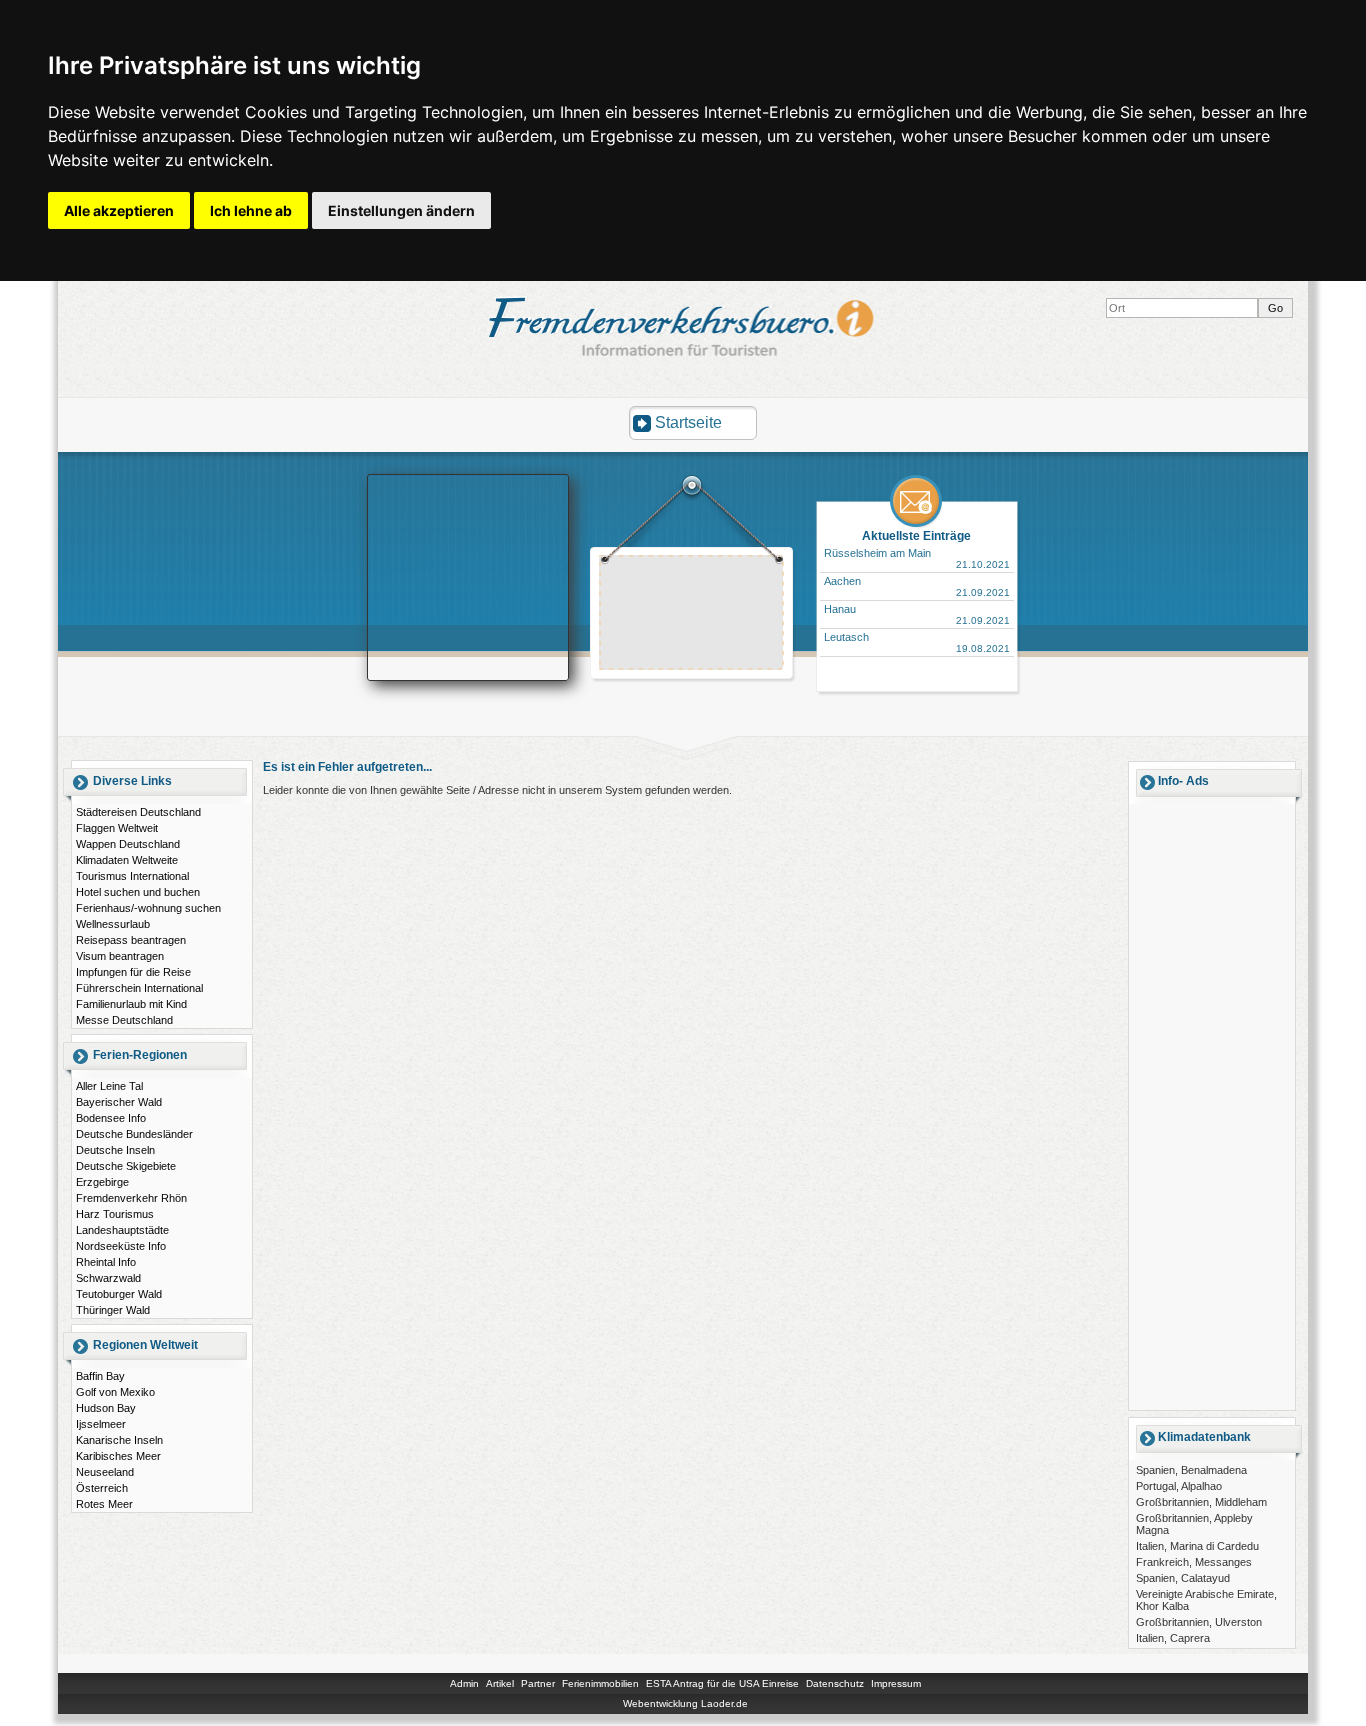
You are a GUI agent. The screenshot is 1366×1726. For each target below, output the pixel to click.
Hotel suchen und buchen (138, 892)
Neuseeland (105, 1472)
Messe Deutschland (124, 1020)
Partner (538, 1683)
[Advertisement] (692, 615)
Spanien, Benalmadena (1191, 1470)
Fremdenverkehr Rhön (131, 1198)
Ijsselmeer (101, 1424)
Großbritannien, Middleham (1201, 1502)
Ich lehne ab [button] (251, 210)
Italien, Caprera (1173, 1638)
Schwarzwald (108, 1278)
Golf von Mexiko (115, 1392)
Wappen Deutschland (128, 844)
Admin (464, 1683)
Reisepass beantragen (131, 940)
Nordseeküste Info (121, 1246)
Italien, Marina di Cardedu (1197, 1546)
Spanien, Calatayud (1183, 1578)
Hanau (840, 609)
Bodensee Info (111, 1118)
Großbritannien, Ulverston (1199, 1622)
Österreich (102, 1488)
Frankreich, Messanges (1194, 1562)
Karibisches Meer (118, 1456)
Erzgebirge (102, 1182)
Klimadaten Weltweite (127, 860)
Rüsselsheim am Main (877, 553)
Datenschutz (835, 1683)
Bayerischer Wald (119, 1102)
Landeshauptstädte (122, 1230)
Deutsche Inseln (115, 1150)
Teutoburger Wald (119, 1294)
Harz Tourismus (115, 1214)
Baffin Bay (100, 1376)
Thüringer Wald (113, 1310)
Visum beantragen (120, 956)
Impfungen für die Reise (133, 972)
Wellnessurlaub (113, 924)
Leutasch (846, 637)
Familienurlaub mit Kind (131, 1004)
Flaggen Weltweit (117, 828)
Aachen (842, 581)
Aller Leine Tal (109, 1086)
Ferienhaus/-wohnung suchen (148, 908)
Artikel (500, 1683)
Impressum (896, 1683)
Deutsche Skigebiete (126, 1166)
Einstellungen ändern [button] (401, 210)
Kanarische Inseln (119, 1440)
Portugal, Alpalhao (1179, 1486)
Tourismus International (132, 876)
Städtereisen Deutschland (138, 812)
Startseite (688, 422)
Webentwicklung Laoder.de (685, 1703)
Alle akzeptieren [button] (119, 210)
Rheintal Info (106, 1262)
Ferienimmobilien (600, 1683)
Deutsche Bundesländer (134, 1134)
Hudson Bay (106, 1408)
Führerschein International (139, 988)
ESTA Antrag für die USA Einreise (722, 1683)
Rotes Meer (104, 1504)
